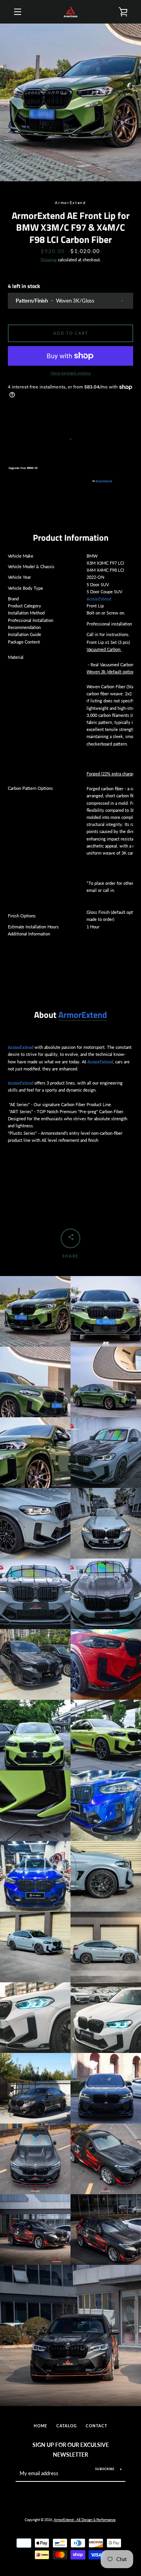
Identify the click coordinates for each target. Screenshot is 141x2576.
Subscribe (105, 2469)
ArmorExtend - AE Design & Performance (85, 2520)
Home (41, 2426)
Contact (97, 2426)
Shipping (49, 260)
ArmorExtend (104, 481)
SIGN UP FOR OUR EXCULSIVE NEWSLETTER (71, 2450)
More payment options (71, 373)
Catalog (67, 2426)
